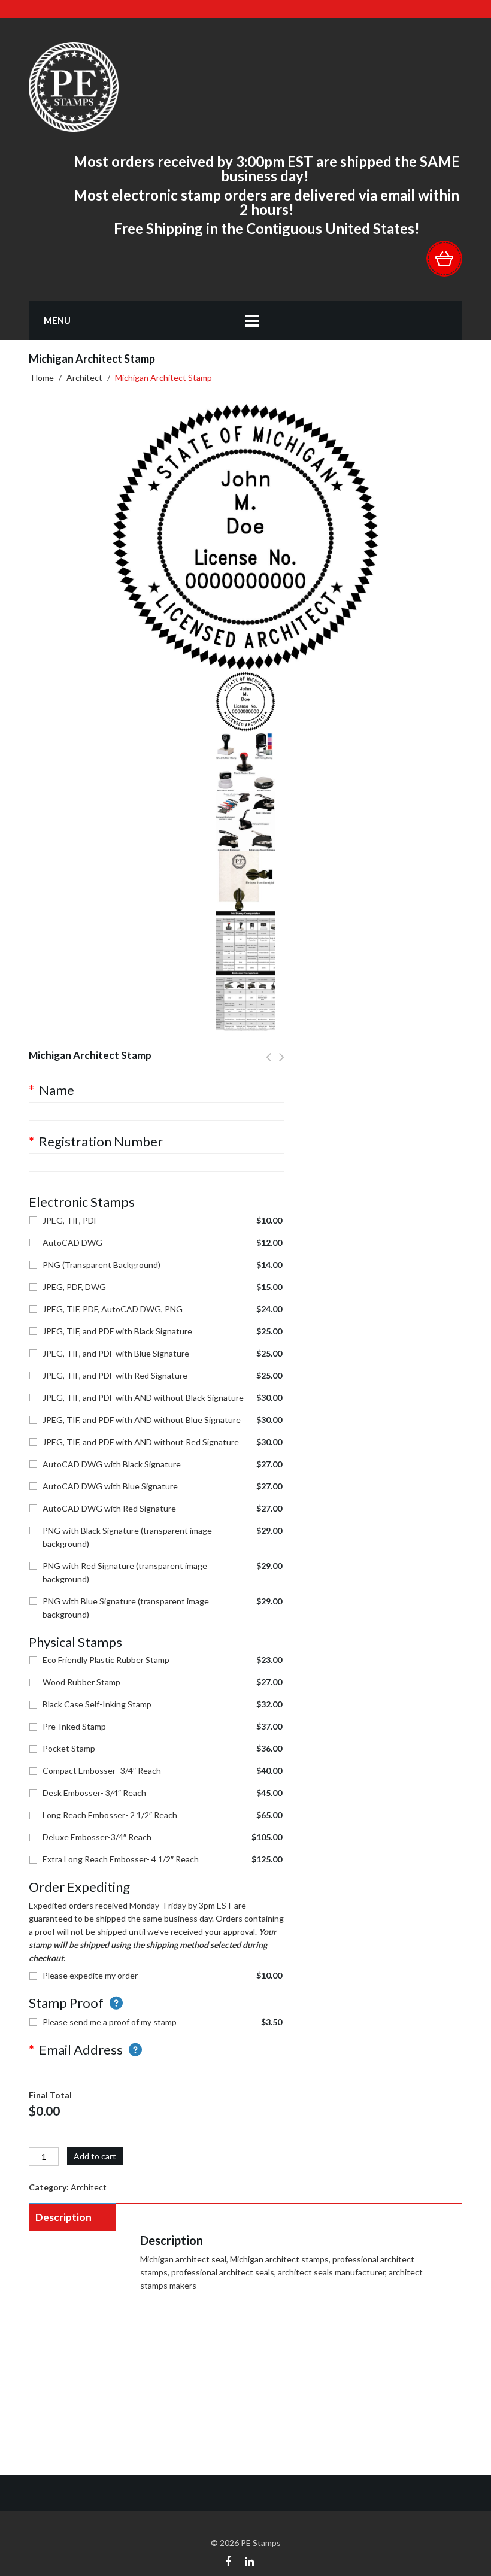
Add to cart (95, 2156)
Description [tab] (63, 2217)
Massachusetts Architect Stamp (282, 1064)
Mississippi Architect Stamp (269, 1064)
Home (43, 377)
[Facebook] (228, 2560)
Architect (84, 377)
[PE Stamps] (74, 86)
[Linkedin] (249, 2560)
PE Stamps (261, 2543)
